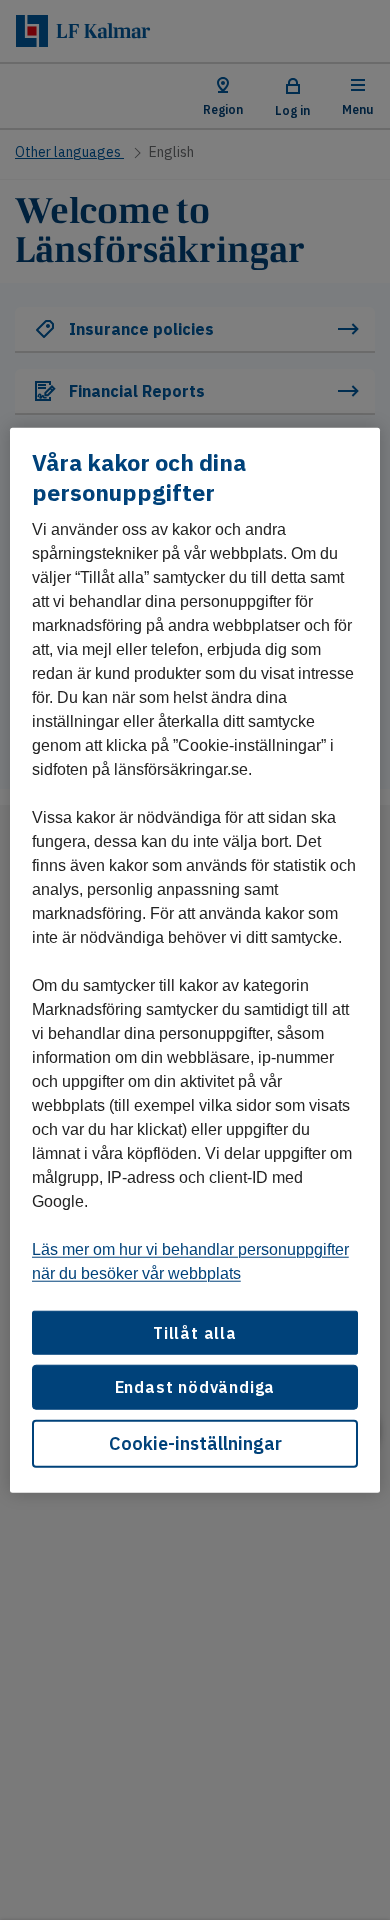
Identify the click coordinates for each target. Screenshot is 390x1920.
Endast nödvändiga (195, 1387)
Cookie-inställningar (195, 1442)
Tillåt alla (195, 1333)
